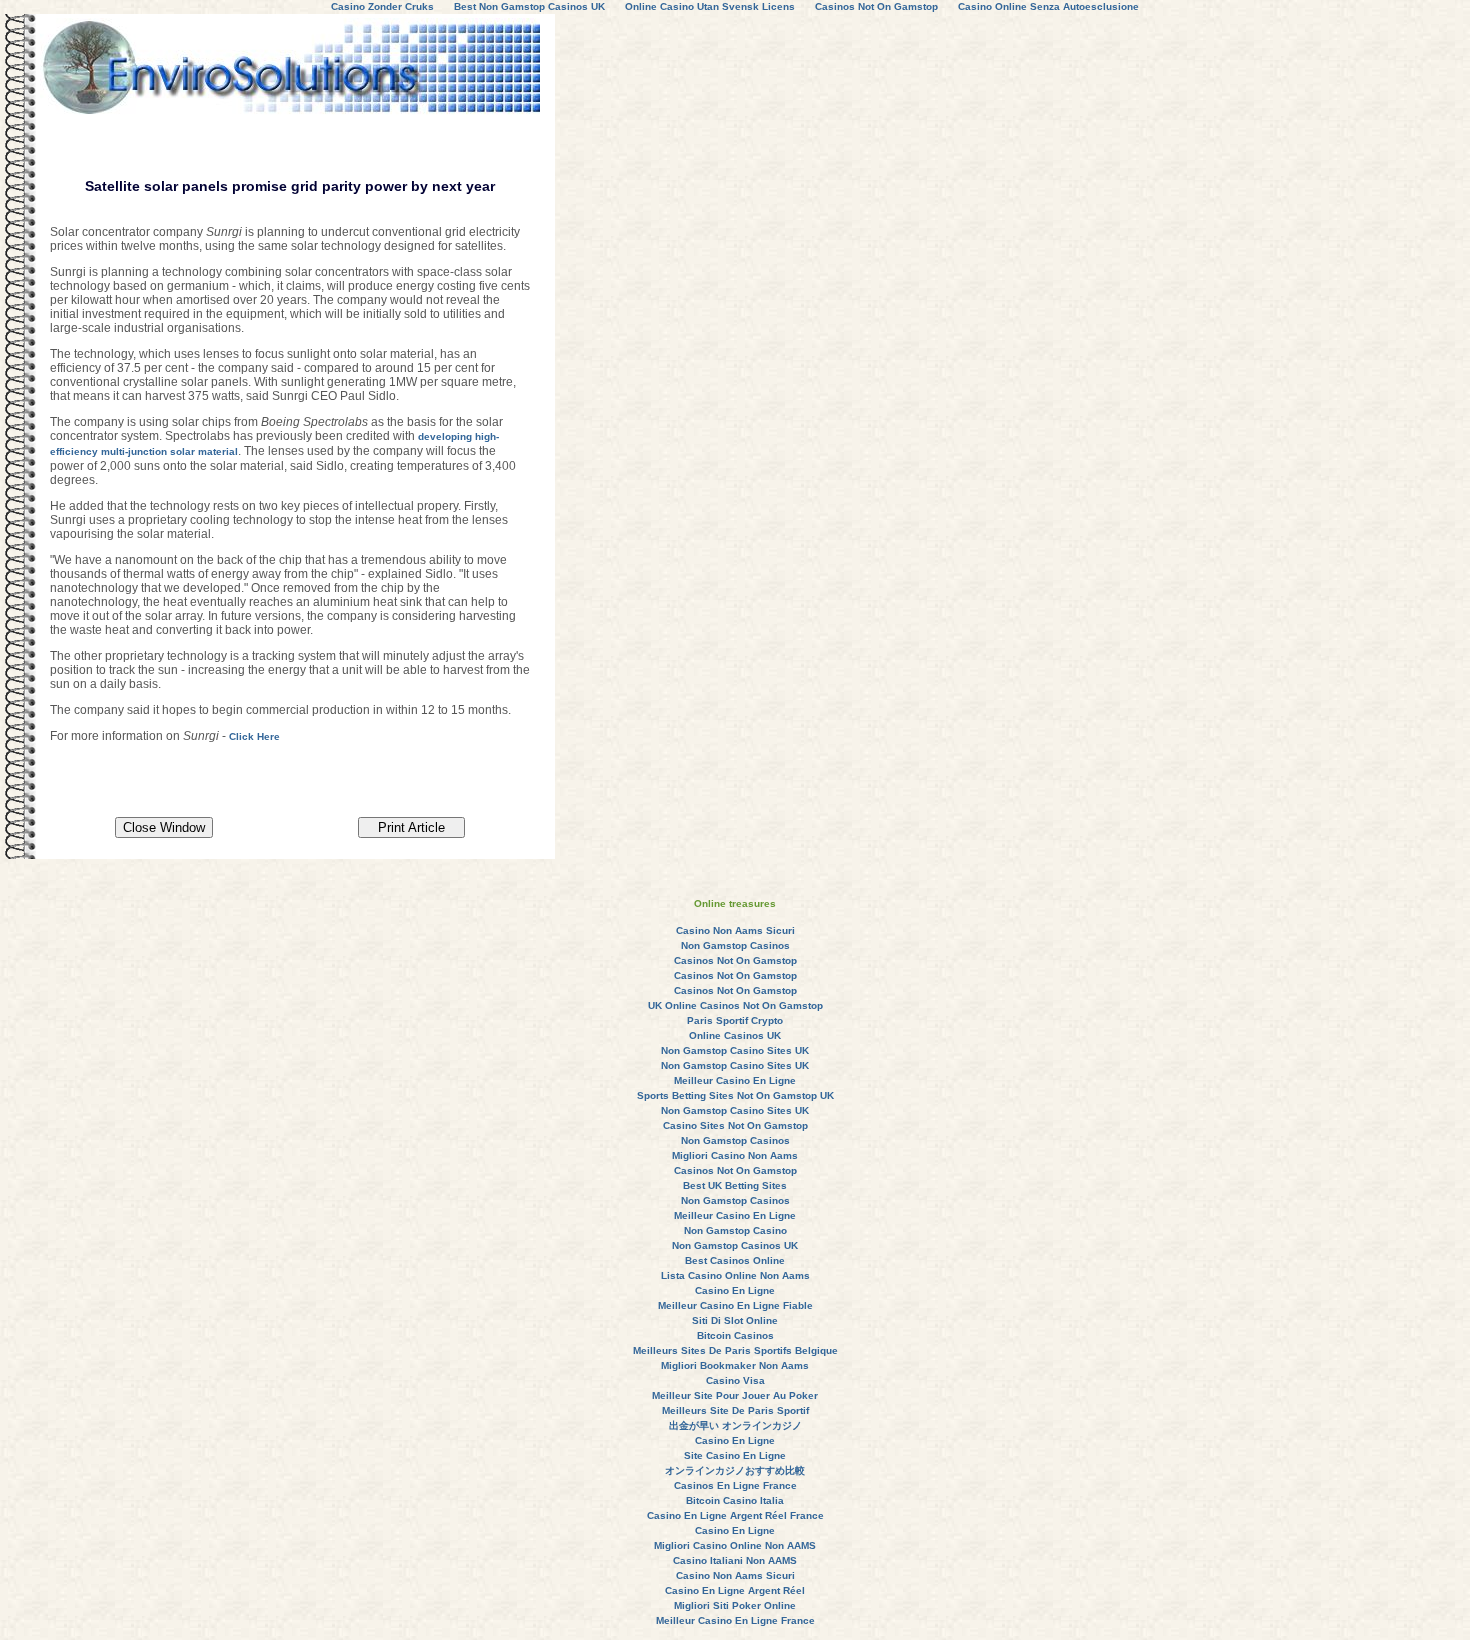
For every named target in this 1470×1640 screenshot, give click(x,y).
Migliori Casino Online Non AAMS (735, 1545)
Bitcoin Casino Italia (735, 1500)
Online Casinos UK (735, 1035)
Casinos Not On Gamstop (735, 960)
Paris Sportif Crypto (735, 1020)
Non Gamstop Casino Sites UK (735, 1050)
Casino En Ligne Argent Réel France (735, 1515)
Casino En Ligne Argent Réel (735, 1590)
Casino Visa (735, 1380)
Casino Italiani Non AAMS (735, 1560)
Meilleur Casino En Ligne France (735, 1620)
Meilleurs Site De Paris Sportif (735, 1410)
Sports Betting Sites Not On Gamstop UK (735, 1095)
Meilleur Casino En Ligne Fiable (735, 1305)
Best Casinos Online (735, 1260)
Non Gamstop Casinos (735, 945)
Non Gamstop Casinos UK (735, 1245)
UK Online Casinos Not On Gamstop (735, 1005)
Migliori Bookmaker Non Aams (735, 1365)
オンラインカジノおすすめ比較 (735, 1470)
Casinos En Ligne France (735, 1485)
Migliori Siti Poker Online (735, 1605)
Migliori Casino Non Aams (735, 1155)
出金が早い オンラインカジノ (735, 1425)
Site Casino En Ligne (735, 1455)
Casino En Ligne (735, 1290)
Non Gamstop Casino (735, 1230)
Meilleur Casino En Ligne (735, 1080)
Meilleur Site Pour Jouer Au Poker (735, 1395)
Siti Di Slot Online (735, 1320)
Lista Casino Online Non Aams (735, 1275)
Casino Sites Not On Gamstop (735, 1125)
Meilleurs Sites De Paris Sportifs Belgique (735, 1350)
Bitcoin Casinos (735, 1335)
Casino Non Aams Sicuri (735, 930)
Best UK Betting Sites (735, 1185)
